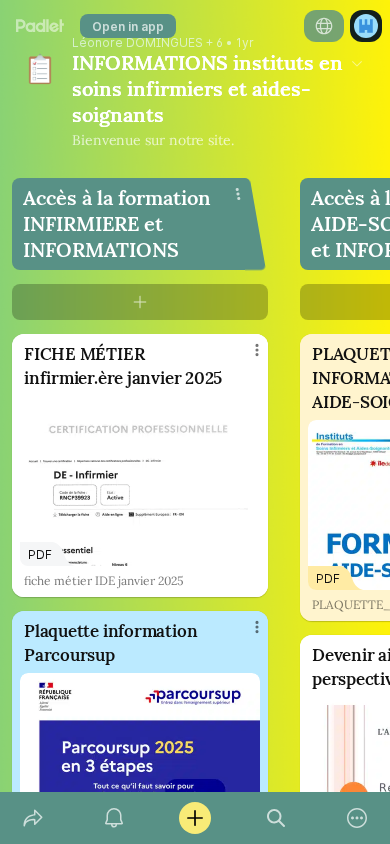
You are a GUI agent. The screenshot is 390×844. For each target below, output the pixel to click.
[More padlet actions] (357, 818)
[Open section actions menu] (238, 194)
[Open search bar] (276, 818)
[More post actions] (244, 358)
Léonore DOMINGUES (137, 43)
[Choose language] (324, 26)
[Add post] (194, 818)
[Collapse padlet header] (357, 63)
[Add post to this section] (140, 302)
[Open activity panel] (113, 818)
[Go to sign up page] (366, 26)
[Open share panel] (32, 818)
